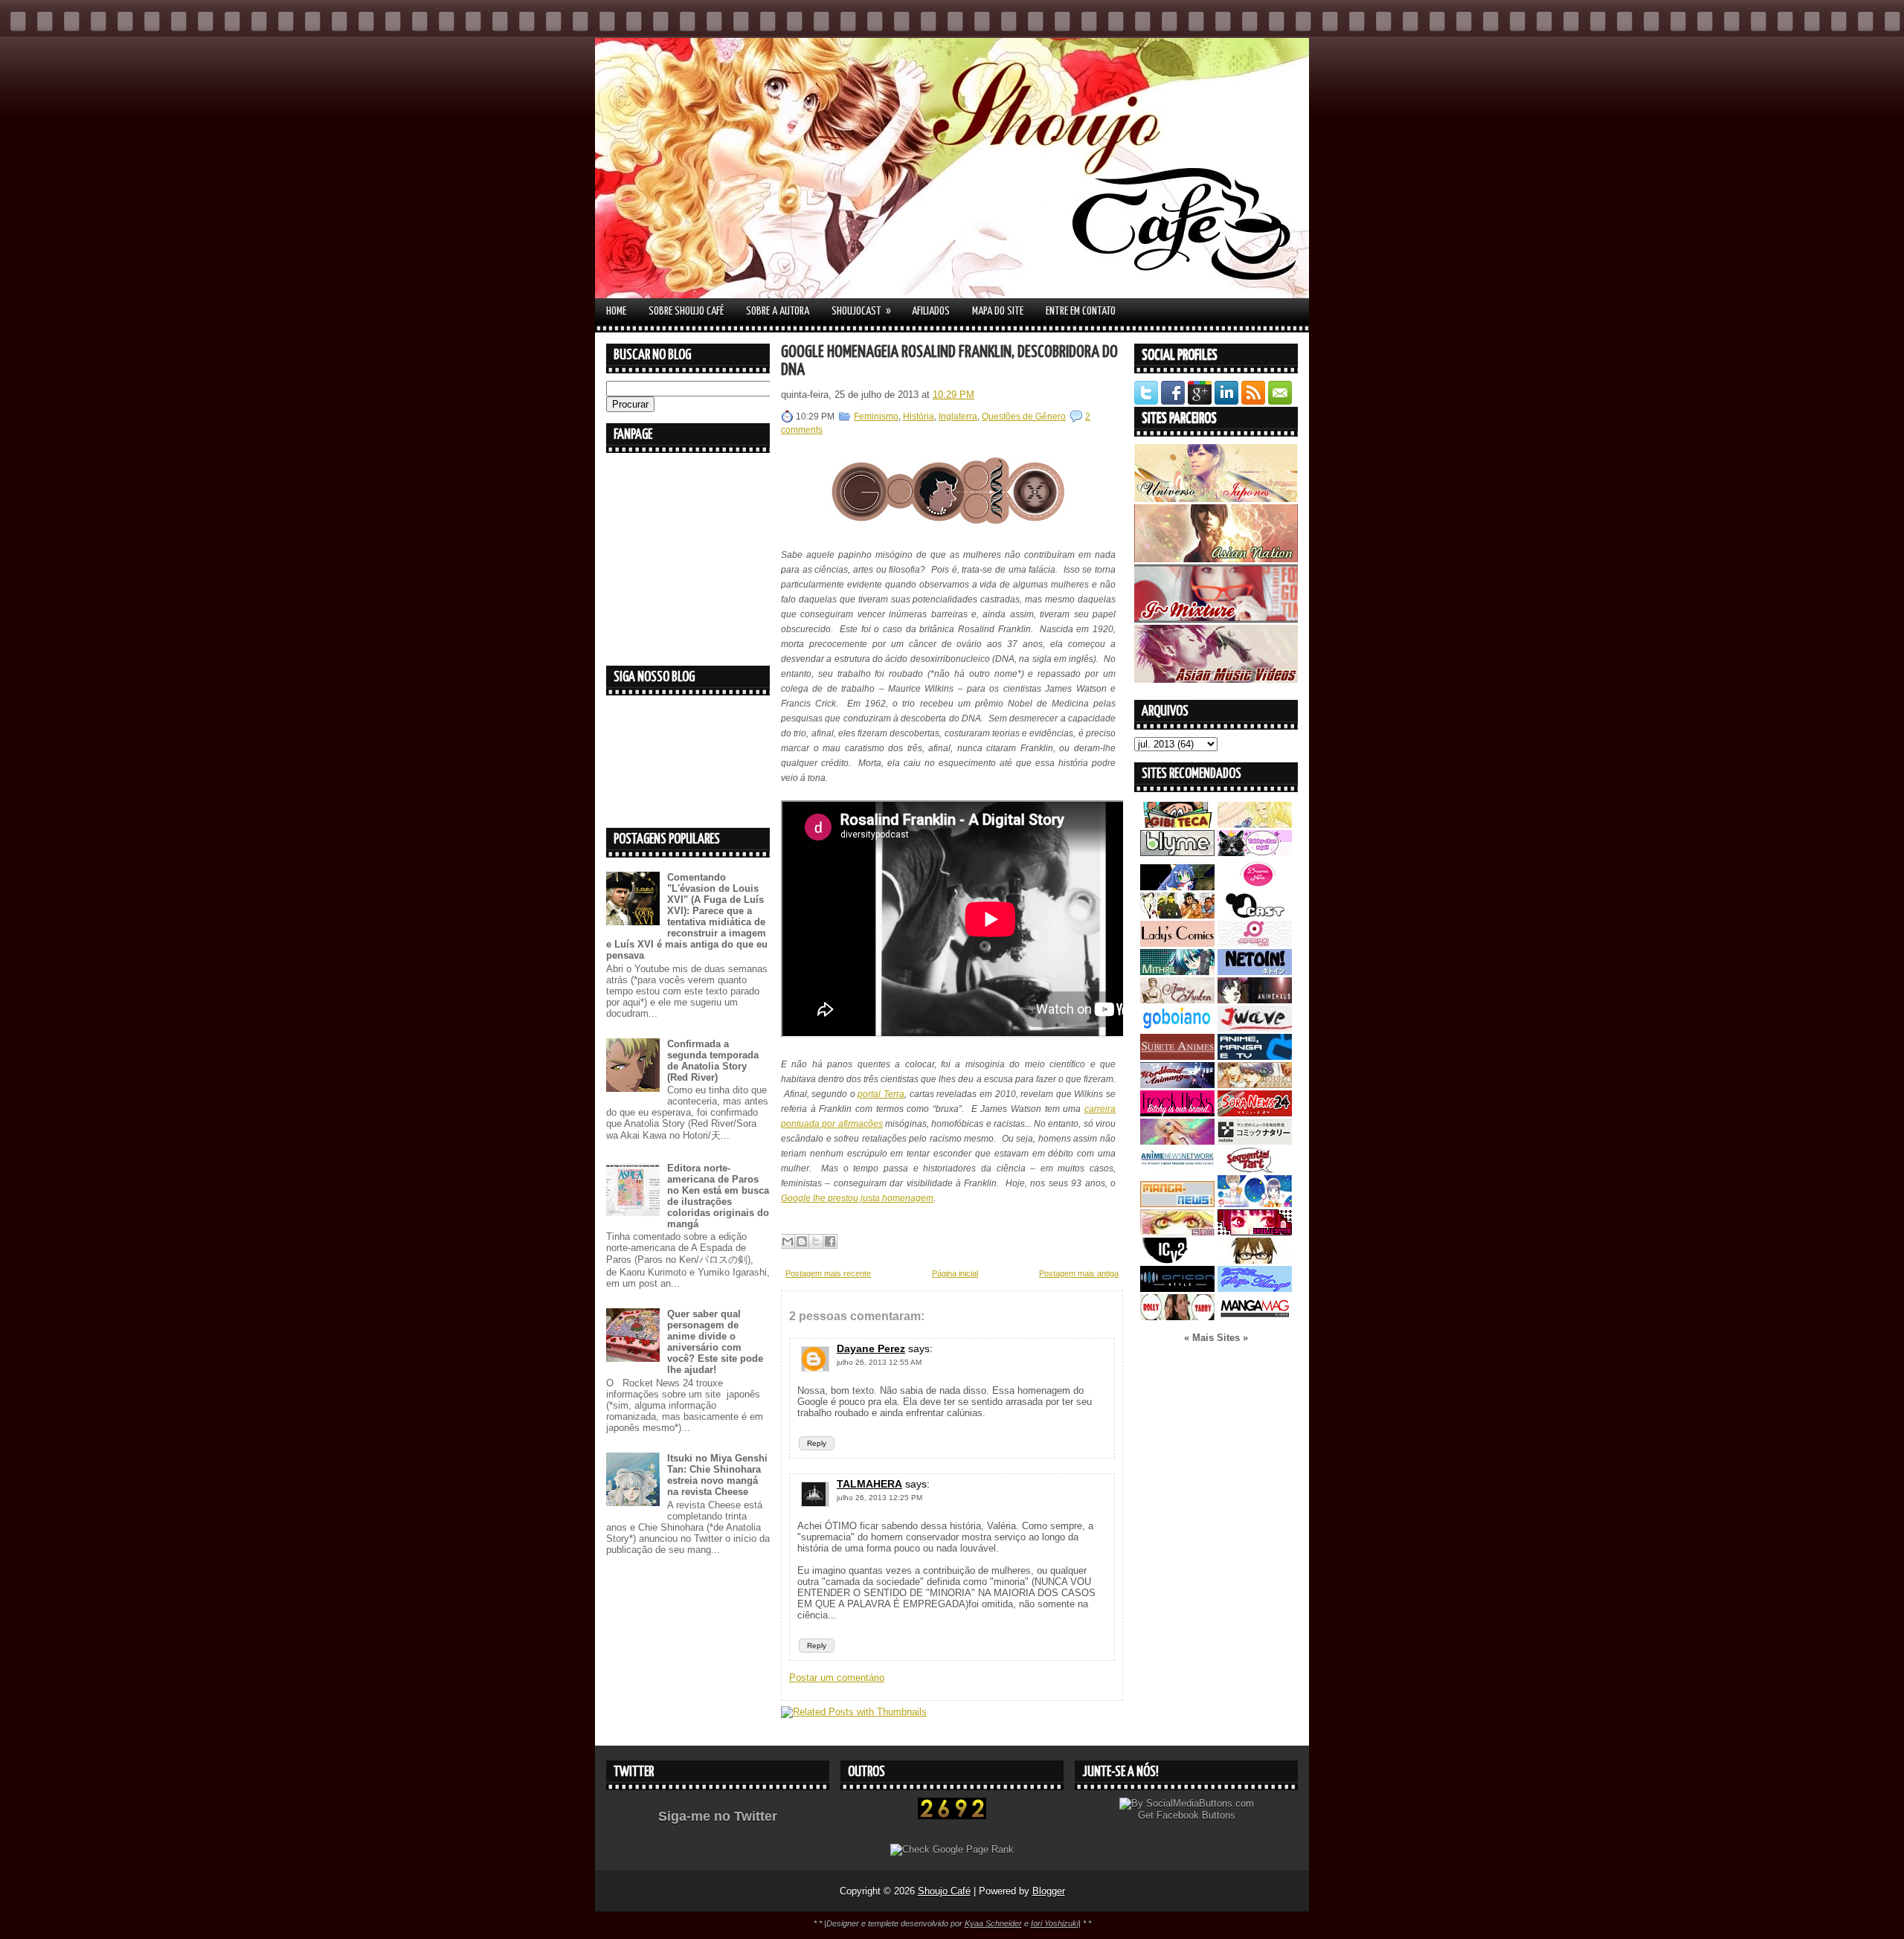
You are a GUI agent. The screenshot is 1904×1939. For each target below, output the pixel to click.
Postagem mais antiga (1079, 1273)
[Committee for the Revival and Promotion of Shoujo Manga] (1255, 1289)
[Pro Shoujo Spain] (1255, 1232)
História (919, 417)
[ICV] (1177, 1260)
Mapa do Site (998, 311)
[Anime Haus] (1255, 1000)
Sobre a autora (778, 311)
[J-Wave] (1255, 1028)
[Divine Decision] (1255, 1085)
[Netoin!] (1255, 972)
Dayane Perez (871, 1348)
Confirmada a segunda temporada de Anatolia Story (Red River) (713, 1061)
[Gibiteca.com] (1177, 824)
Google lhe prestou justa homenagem (857, 1198)
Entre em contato (1081, 311)
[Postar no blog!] (802, 1241)
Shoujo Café (944, 1891)
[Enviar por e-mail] (788, 1241)
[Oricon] (1177, 1289)
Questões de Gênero (1024, 417)
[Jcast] (1255, 915)
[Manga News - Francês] (1177, 1204)
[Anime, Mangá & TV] (1255, 1057)
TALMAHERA (869, 1484)
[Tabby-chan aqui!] (1255, 853)
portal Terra (881, 1094)
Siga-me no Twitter (718, 1816)
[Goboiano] (1177, 1028)
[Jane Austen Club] (1177, 1000)
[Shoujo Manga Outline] (1177, 1232)
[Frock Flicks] (1177, 1113)
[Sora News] (1255, 1113)
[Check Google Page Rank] (952, 1849)
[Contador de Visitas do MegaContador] (952, 1816)
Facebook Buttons (1196, 1815)
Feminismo (876, 417)
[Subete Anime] (1177, 1057)
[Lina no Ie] (1255, 824)
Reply (817, 1443)
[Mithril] (1177, 972)
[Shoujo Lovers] (1255, 1204)
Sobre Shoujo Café (686, 311)
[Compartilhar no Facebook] (830, 1241)
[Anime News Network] (1177, 1170)
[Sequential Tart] (1255, 1170)
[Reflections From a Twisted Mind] (1177, 915)
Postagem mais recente (828, 1273)
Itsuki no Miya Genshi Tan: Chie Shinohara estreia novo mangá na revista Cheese (717, 1475)
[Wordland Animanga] (1177, 1085)
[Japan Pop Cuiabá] (1255, 943)
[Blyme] (1177, 853)
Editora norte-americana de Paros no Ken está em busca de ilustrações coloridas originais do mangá (718, 1196)
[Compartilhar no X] (816, 1241)
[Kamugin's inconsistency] (1177, 1141)
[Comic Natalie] (1255, 1141)
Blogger (1049, 1891)
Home (616, 311)
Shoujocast (861, 311)
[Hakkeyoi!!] (1255, 1260)
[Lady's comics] (1177, 943)
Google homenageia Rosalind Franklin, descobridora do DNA (949, 361)
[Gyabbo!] (1177, 887)
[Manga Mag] (1255, 1317)
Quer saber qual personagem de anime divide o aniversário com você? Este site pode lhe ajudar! (715, 1342)
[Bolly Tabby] (1177, 1317)
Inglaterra (958, 417)
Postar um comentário (837, 1678)
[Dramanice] (1255, 887)
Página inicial (955, 1273)
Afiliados (931, 311)
